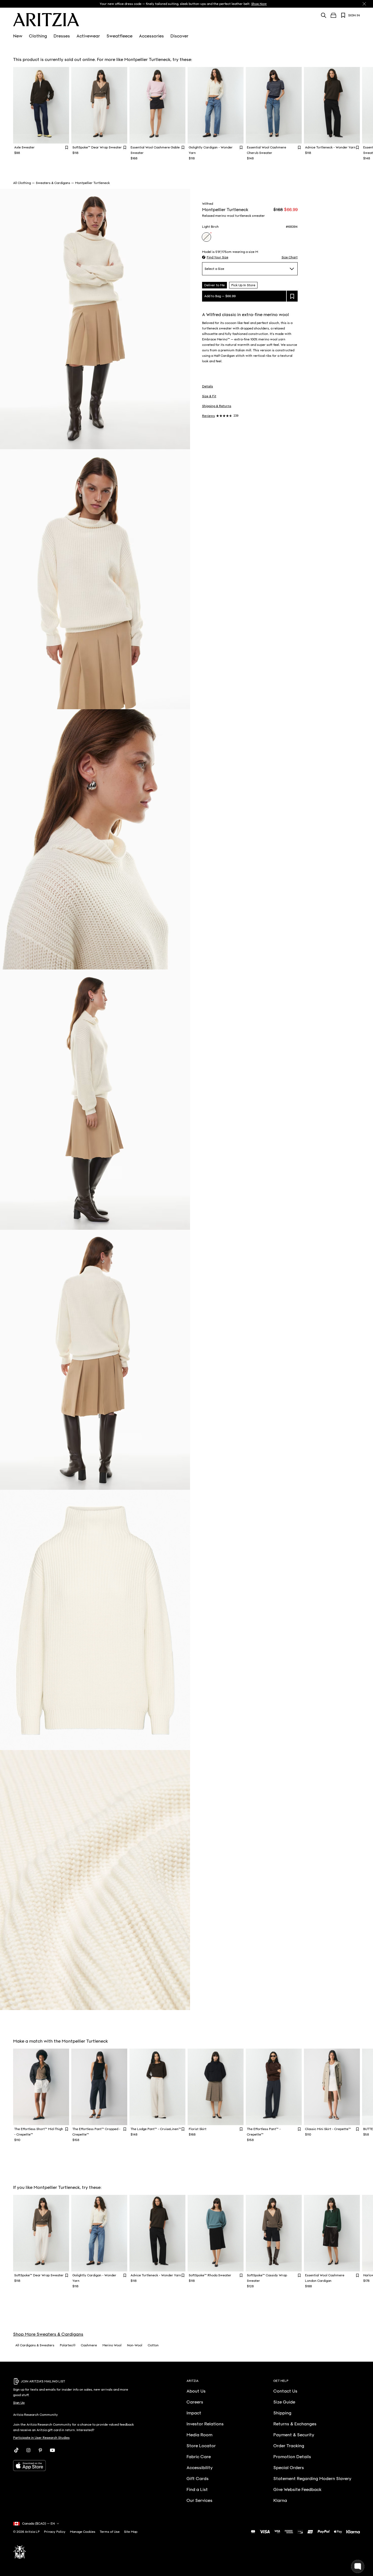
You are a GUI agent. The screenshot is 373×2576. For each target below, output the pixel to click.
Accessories (151, 36)
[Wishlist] (343, 15)
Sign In (354, 15)
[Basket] (333, 15)
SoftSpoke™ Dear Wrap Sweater (97, 147)
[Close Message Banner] (364, 4)
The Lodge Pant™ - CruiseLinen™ (156, 2129)
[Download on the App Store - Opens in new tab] (74, 2466)
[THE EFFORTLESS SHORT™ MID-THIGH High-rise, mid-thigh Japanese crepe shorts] (41, 2087)
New (18, 36)
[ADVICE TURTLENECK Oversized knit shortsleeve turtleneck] (332, 105)
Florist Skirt (198, 2129)
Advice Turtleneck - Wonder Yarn (330, 147)
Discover (179, 36)
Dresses (62, 36)
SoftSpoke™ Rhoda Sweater (210, 2275)
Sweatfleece (119, 36)
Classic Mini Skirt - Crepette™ (328, 2129)
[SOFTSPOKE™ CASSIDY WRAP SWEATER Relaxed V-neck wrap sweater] (274, 2233)
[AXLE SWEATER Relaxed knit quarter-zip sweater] (41, 105)
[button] (215, 257)
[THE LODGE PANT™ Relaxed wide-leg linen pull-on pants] (157, 2087)
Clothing (38, 36)
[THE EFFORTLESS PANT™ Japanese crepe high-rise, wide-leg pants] (274, 2087)
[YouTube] (52, 2450)
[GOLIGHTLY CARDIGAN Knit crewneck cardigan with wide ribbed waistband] (216, 105)
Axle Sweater (24, 147)
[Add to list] (292, 296)
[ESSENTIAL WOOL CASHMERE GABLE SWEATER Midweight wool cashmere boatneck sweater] (157, 105)
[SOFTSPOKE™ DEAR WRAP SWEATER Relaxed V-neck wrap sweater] (99, 105)
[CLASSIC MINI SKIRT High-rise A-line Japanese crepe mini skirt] (332, 2087)
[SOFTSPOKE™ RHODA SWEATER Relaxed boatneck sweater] (216, 2233)
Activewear (88, 36)
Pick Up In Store (243, 285)
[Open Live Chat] (358, 2566)
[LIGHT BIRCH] (206, 237)
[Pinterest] (40, 2450)
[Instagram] (28, 2450)
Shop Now (259, 4)
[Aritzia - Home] (46, 20)
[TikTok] (16, 2450)
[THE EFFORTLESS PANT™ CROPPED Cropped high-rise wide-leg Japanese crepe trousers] (99, 2087)
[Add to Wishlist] (67, 147)
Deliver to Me (214, 285)
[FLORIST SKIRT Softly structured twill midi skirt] (216, 2087)
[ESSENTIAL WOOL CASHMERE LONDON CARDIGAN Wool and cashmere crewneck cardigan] (332, 2233)
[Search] (324, 15)
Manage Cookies (83, 2532)
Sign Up (19, 2403)
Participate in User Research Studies (41, 2438)
